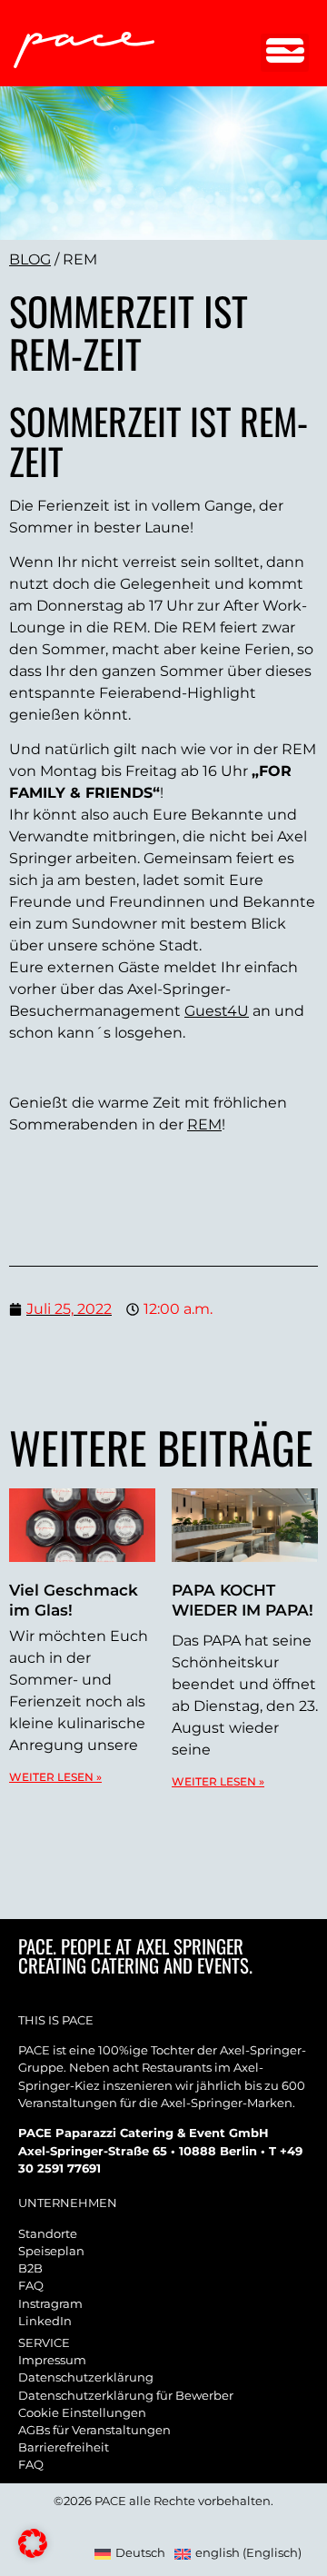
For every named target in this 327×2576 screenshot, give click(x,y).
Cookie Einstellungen (82, 2413)
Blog (30, 259)
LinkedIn (45, 2321)
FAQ (31, 2286)
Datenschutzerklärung (86, 2377)
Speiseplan (51, 2251)
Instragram (50, 2304)
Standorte (48, 2234)
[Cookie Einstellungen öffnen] (33, 2553)
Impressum (52, 2360)
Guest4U (217, 1011)
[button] (285, 53)
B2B (30, 2268)
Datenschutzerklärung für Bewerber (126, 2396)
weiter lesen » (55, 1777)
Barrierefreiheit (64, 2447)
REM (204, 1124)
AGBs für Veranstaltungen (94, 2430)
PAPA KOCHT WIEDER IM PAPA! (243, 1600)
